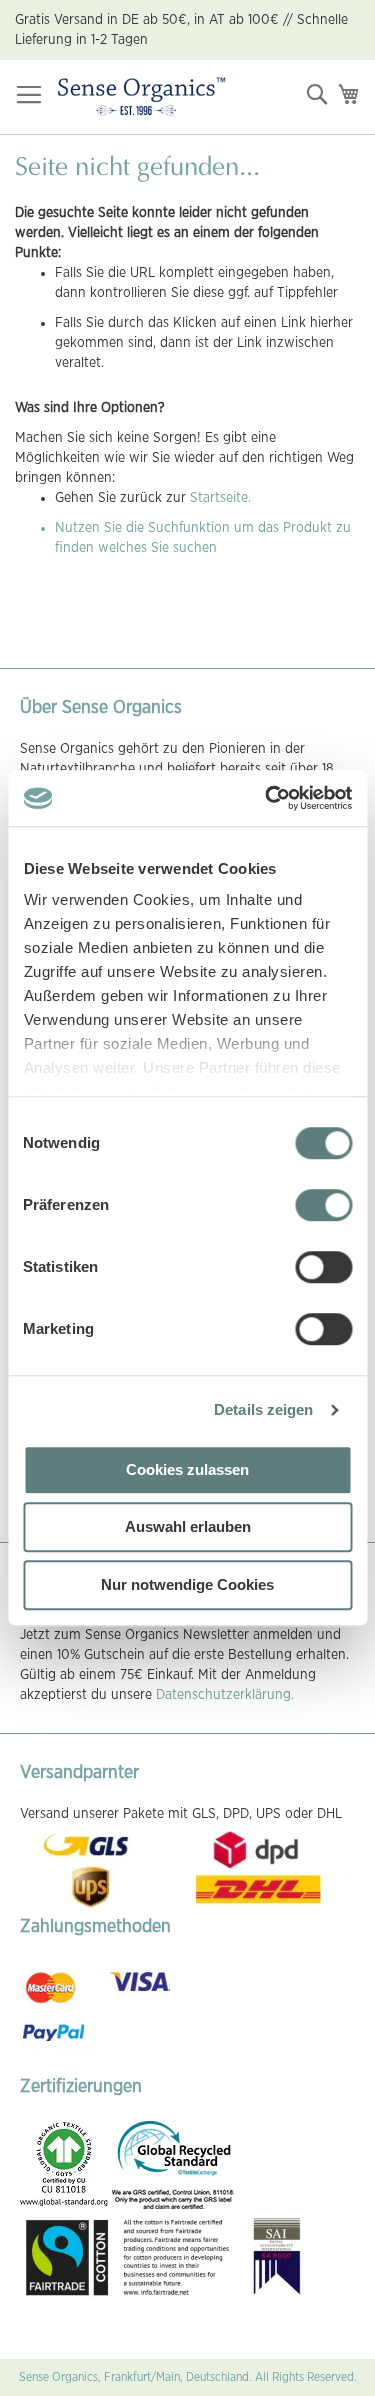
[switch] (323, 1207)
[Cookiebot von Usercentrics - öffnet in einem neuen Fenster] (267, 798)
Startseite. (220, 498)
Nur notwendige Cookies (187, 1584)
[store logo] (141, 97)
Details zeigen (263, 1409)
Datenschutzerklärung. (225, 1695)
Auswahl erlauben (188, 1526)
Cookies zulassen (187, 1469)
